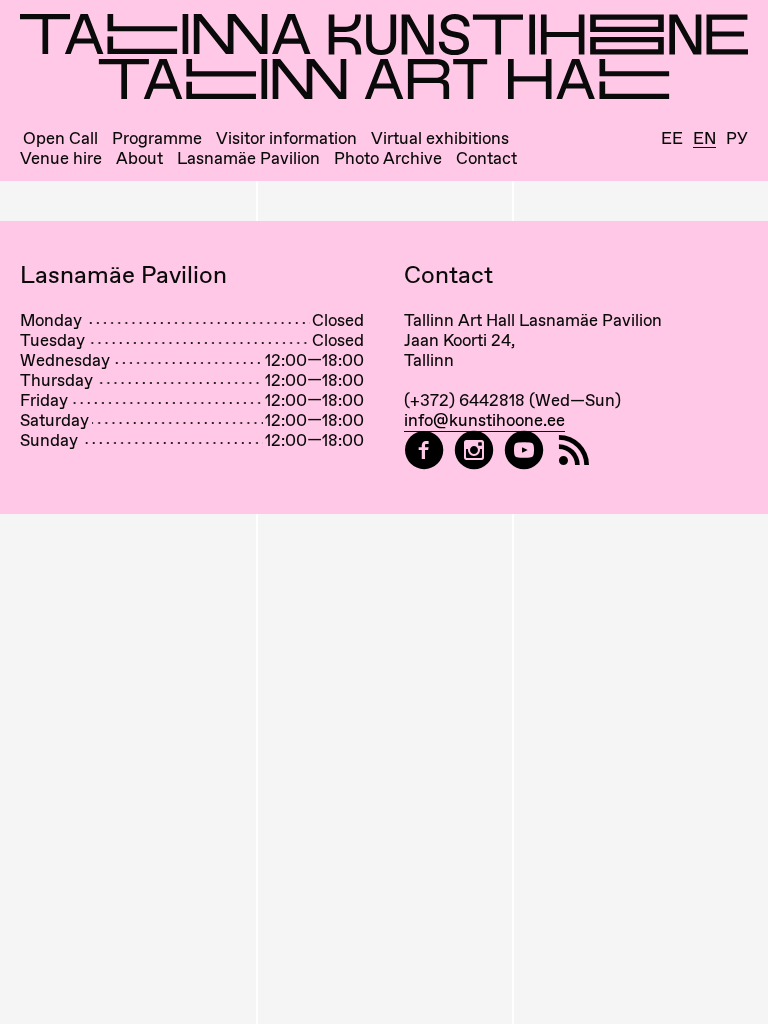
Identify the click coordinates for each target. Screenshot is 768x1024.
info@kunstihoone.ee (484, 420)
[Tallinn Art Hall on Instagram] (474, 450)
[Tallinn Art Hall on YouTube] (524, 450)
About (139, 158)
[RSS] (574, 450)
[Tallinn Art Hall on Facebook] (424, 450)
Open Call (60, 138)
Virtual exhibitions (440, 138)
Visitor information (286, 138)
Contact (486, 158)
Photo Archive (388, 158)
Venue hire (61, 158)
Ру (737, 138)
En (704, 139)
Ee (672, 138)
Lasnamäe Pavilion (248, 158)
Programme (157, 138)
